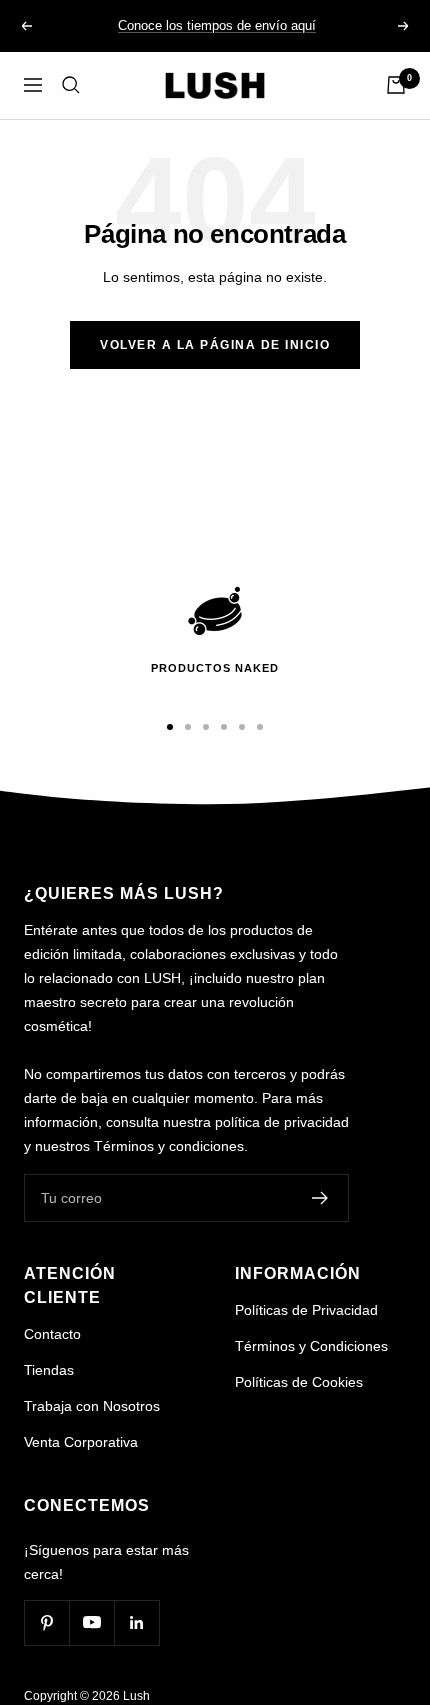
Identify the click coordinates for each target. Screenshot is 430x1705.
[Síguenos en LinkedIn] (136, 1622)
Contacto (52, 1334)
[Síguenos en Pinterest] (46, 1622)
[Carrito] (396, 85)
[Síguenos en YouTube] (91, 1622)
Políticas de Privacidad (306, 1310)
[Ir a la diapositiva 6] (260, 727)
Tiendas (49, 1370)
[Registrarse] (320, 1198)
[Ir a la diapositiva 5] (242, 727)
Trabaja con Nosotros (92, 1406)
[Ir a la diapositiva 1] (170, 727)
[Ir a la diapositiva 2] (188, 727)
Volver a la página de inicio (215, 345)
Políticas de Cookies (299, 1382)
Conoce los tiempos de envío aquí (217, 25)
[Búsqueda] (71, 85)
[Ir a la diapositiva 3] (206, 727)
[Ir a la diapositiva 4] (224, 727)
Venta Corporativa (81, 1442)
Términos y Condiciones (311, 1346)
